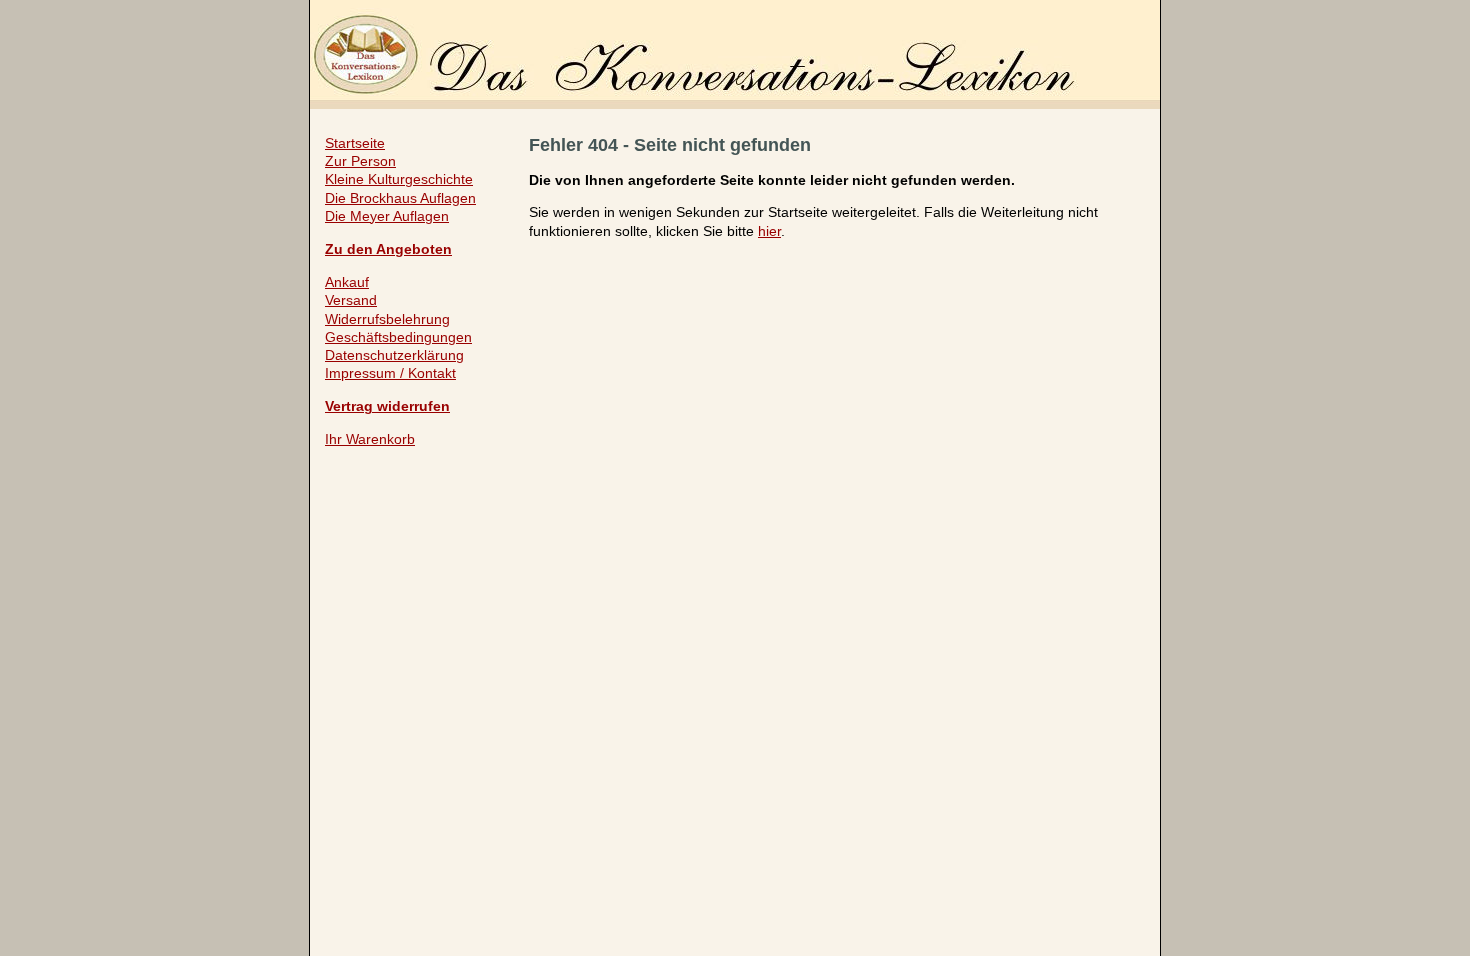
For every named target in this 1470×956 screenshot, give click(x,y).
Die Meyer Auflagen (387, 216)
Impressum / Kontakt (390, 373)
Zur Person (360, 161)
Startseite (355, 143)
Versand (351, 300)
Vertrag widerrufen (387, 406)
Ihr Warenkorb (370, 439)
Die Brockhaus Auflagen (400, 198)
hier (769, 231)
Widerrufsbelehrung (387, 319)
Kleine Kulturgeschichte (399, 179)
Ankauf (347, 282)
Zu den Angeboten (388, 249)
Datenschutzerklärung (394, 355)
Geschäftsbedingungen (398, 337)
